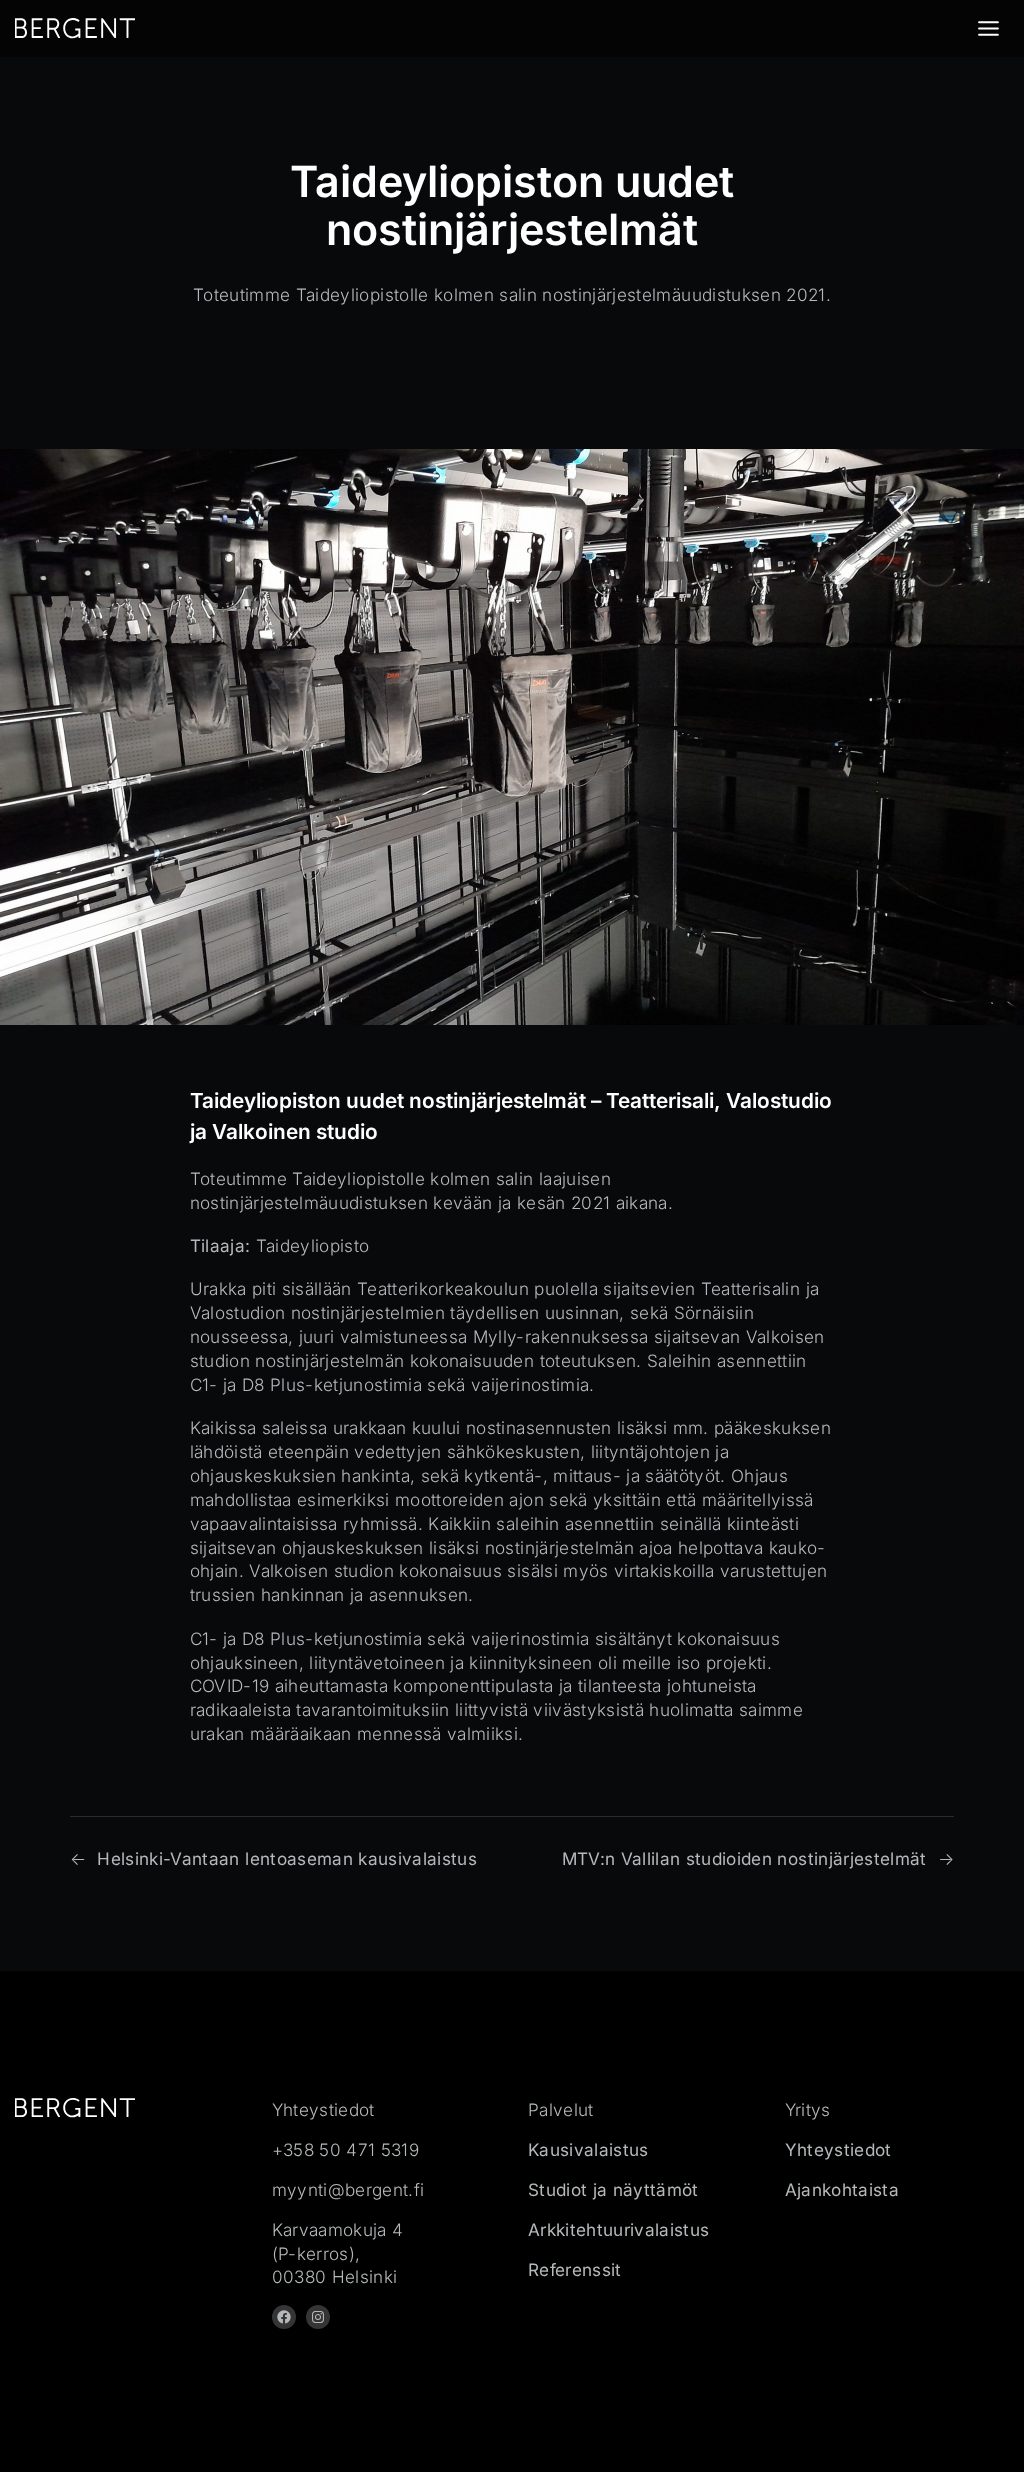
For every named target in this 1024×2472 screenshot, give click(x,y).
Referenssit (575, 2269)
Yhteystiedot (838, 2149)
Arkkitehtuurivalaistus (619, 2229)
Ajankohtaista (842, 2189)
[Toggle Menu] (988, 28)
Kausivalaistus (588, 2149)
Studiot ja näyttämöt (613, 2189)
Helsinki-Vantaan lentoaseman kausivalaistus (287, 1858)
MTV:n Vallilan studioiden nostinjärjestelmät (744, 1858)
